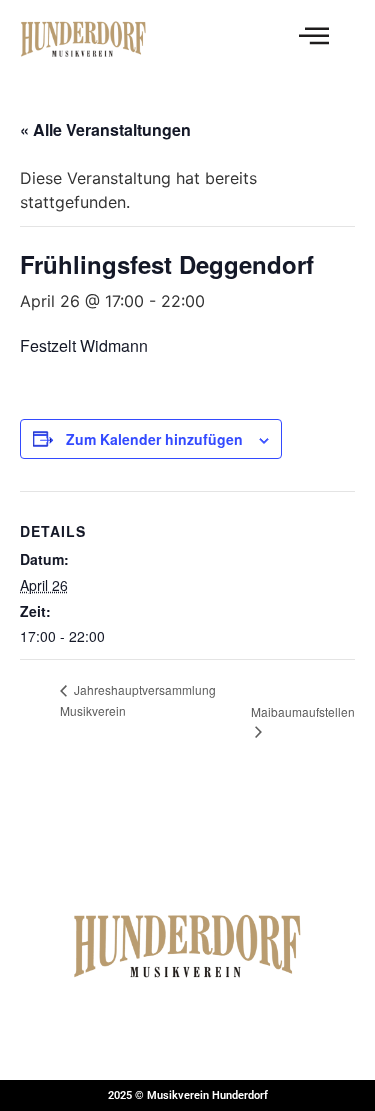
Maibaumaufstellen (303, 711)
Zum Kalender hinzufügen (154, 439)
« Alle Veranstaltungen (105, 129)
